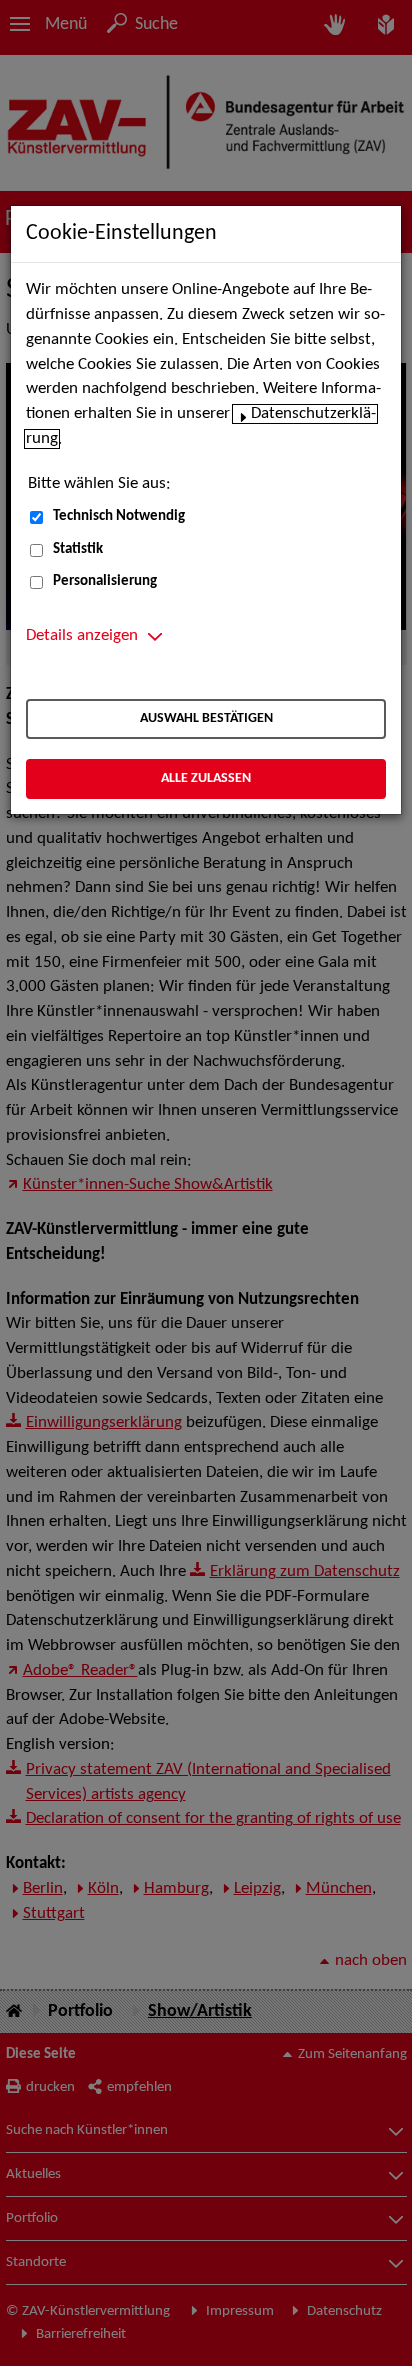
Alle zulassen (206, 778)
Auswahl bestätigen (206, 718)
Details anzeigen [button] (82, 636)
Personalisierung (105, 581)
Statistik (78, 549)
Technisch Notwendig (119, 516)
